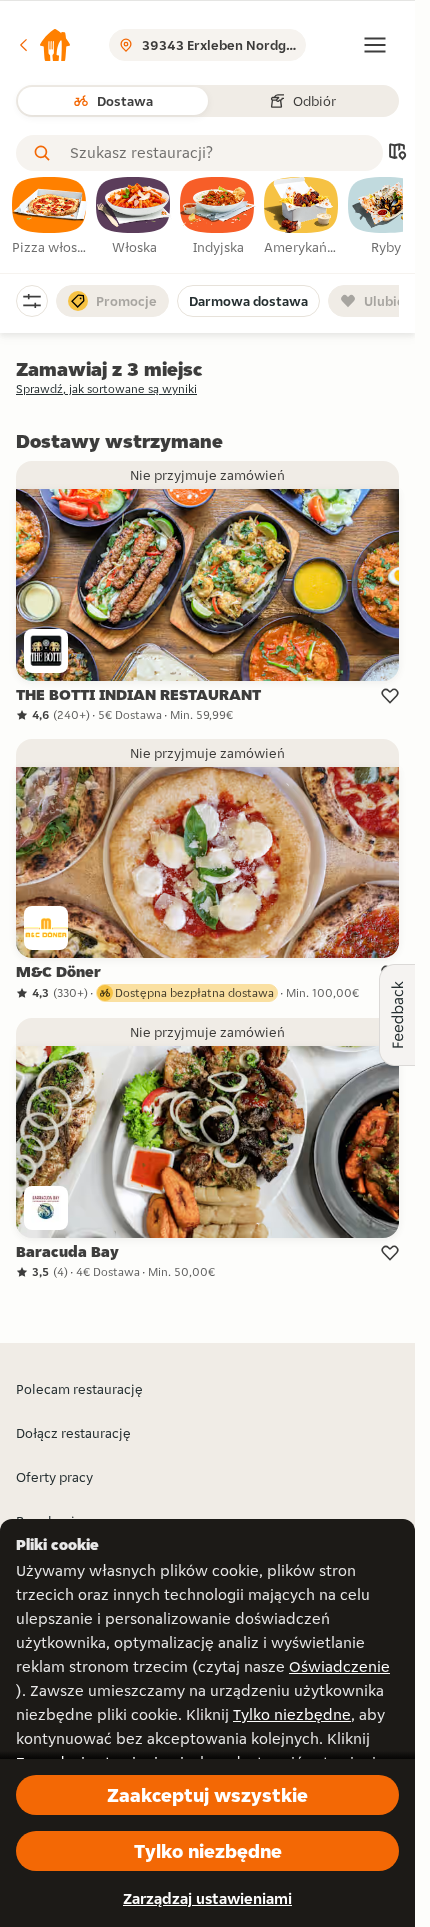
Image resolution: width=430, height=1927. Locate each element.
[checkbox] (50, 217)
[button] (44, 45)
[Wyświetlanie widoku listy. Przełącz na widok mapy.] (397, 153)
